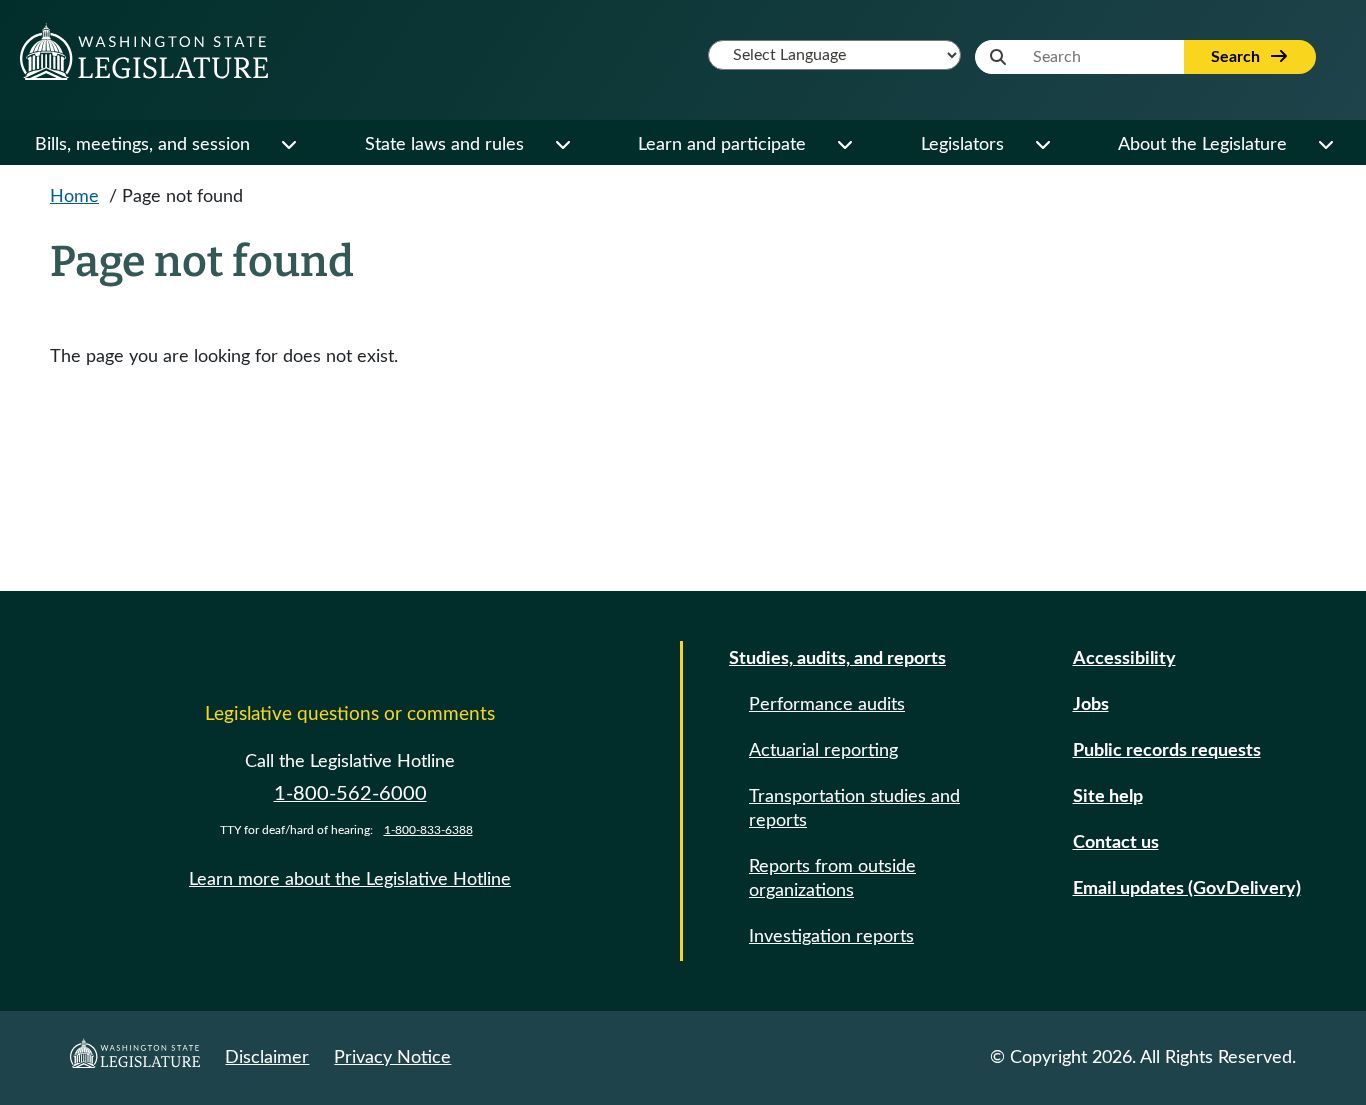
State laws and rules (444, 145)
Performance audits (827, 705)
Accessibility (1124, 659)
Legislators (962, 145)
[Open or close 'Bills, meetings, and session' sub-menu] (288, 145)
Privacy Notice (392, 1058)
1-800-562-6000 (350, 794)
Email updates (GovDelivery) (1187, 889)
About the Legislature (1202, 145)
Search (1237, 57)
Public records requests (1167, 751)
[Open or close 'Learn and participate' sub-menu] (844, 145)
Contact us (1116, 843)
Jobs (1091, 705)
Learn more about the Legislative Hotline (350, 880)
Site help (1108, 797)
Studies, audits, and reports (837, 659)
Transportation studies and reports (854, 809)
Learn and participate (722, 145)
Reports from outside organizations (832, 879)
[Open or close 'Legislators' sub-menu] (1042, 145)
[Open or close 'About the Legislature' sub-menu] (1325, 145)
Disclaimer (267, 1058)
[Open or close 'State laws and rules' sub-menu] (562, 145)
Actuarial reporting (823, 751)
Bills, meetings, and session (142, 145)
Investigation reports (831, 937)
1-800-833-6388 (428, 830)
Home (74, 197)
